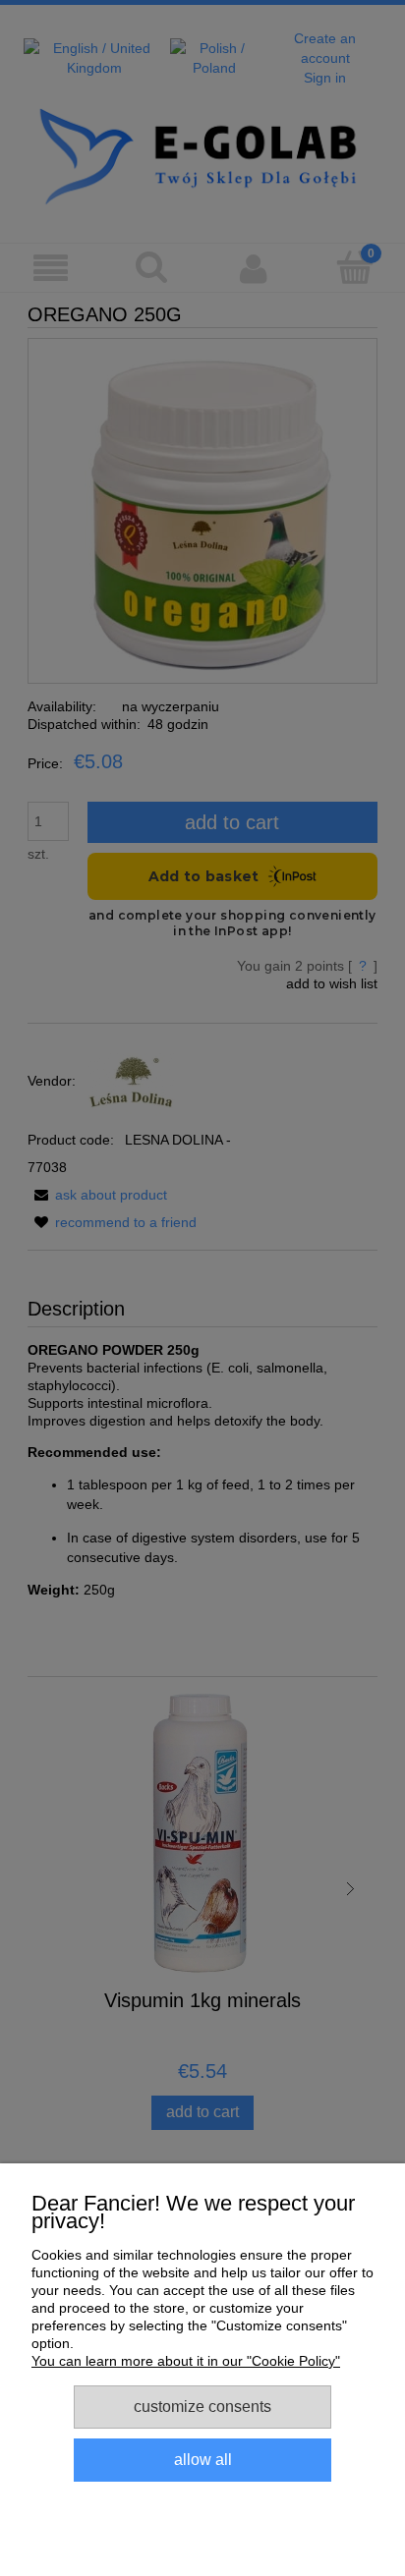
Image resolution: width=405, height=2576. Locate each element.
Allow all (203, 2459)
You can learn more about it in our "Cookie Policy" (186, 2361)
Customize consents (202, 2406)
